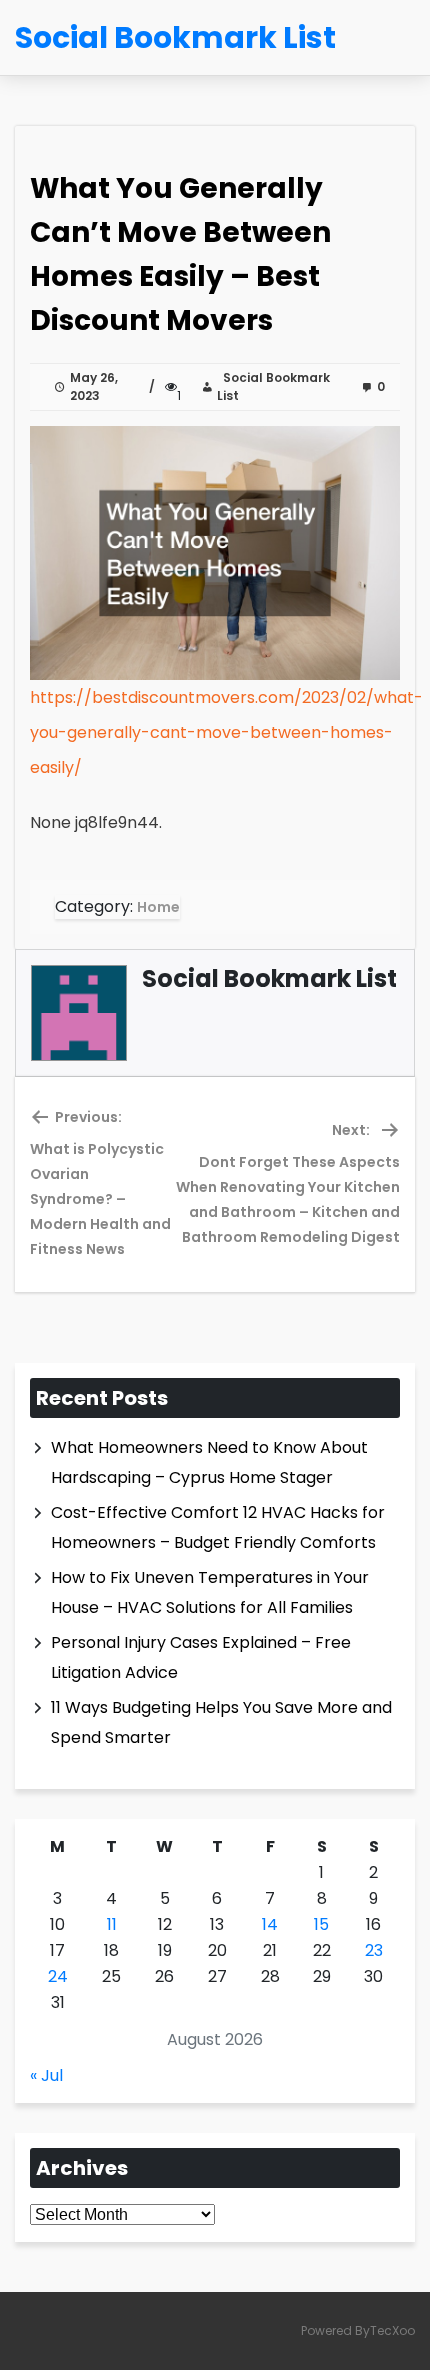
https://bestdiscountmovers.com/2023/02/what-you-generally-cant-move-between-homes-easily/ (226, 732)
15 (321, 1924)
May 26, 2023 (94, 386)
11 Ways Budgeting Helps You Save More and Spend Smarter (221, 1722)
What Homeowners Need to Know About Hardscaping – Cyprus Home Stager (209, 1462)
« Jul (46, 2075)
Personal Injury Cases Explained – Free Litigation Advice (201, 1657)
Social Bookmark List (273, 386)
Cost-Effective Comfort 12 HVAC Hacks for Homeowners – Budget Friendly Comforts (218, 1527)
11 (112, 1924)
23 (374, 1950)
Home (158, 907)
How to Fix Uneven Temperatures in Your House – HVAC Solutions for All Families (210, 1592)
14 (270, 1924)
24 (58, 1976)
